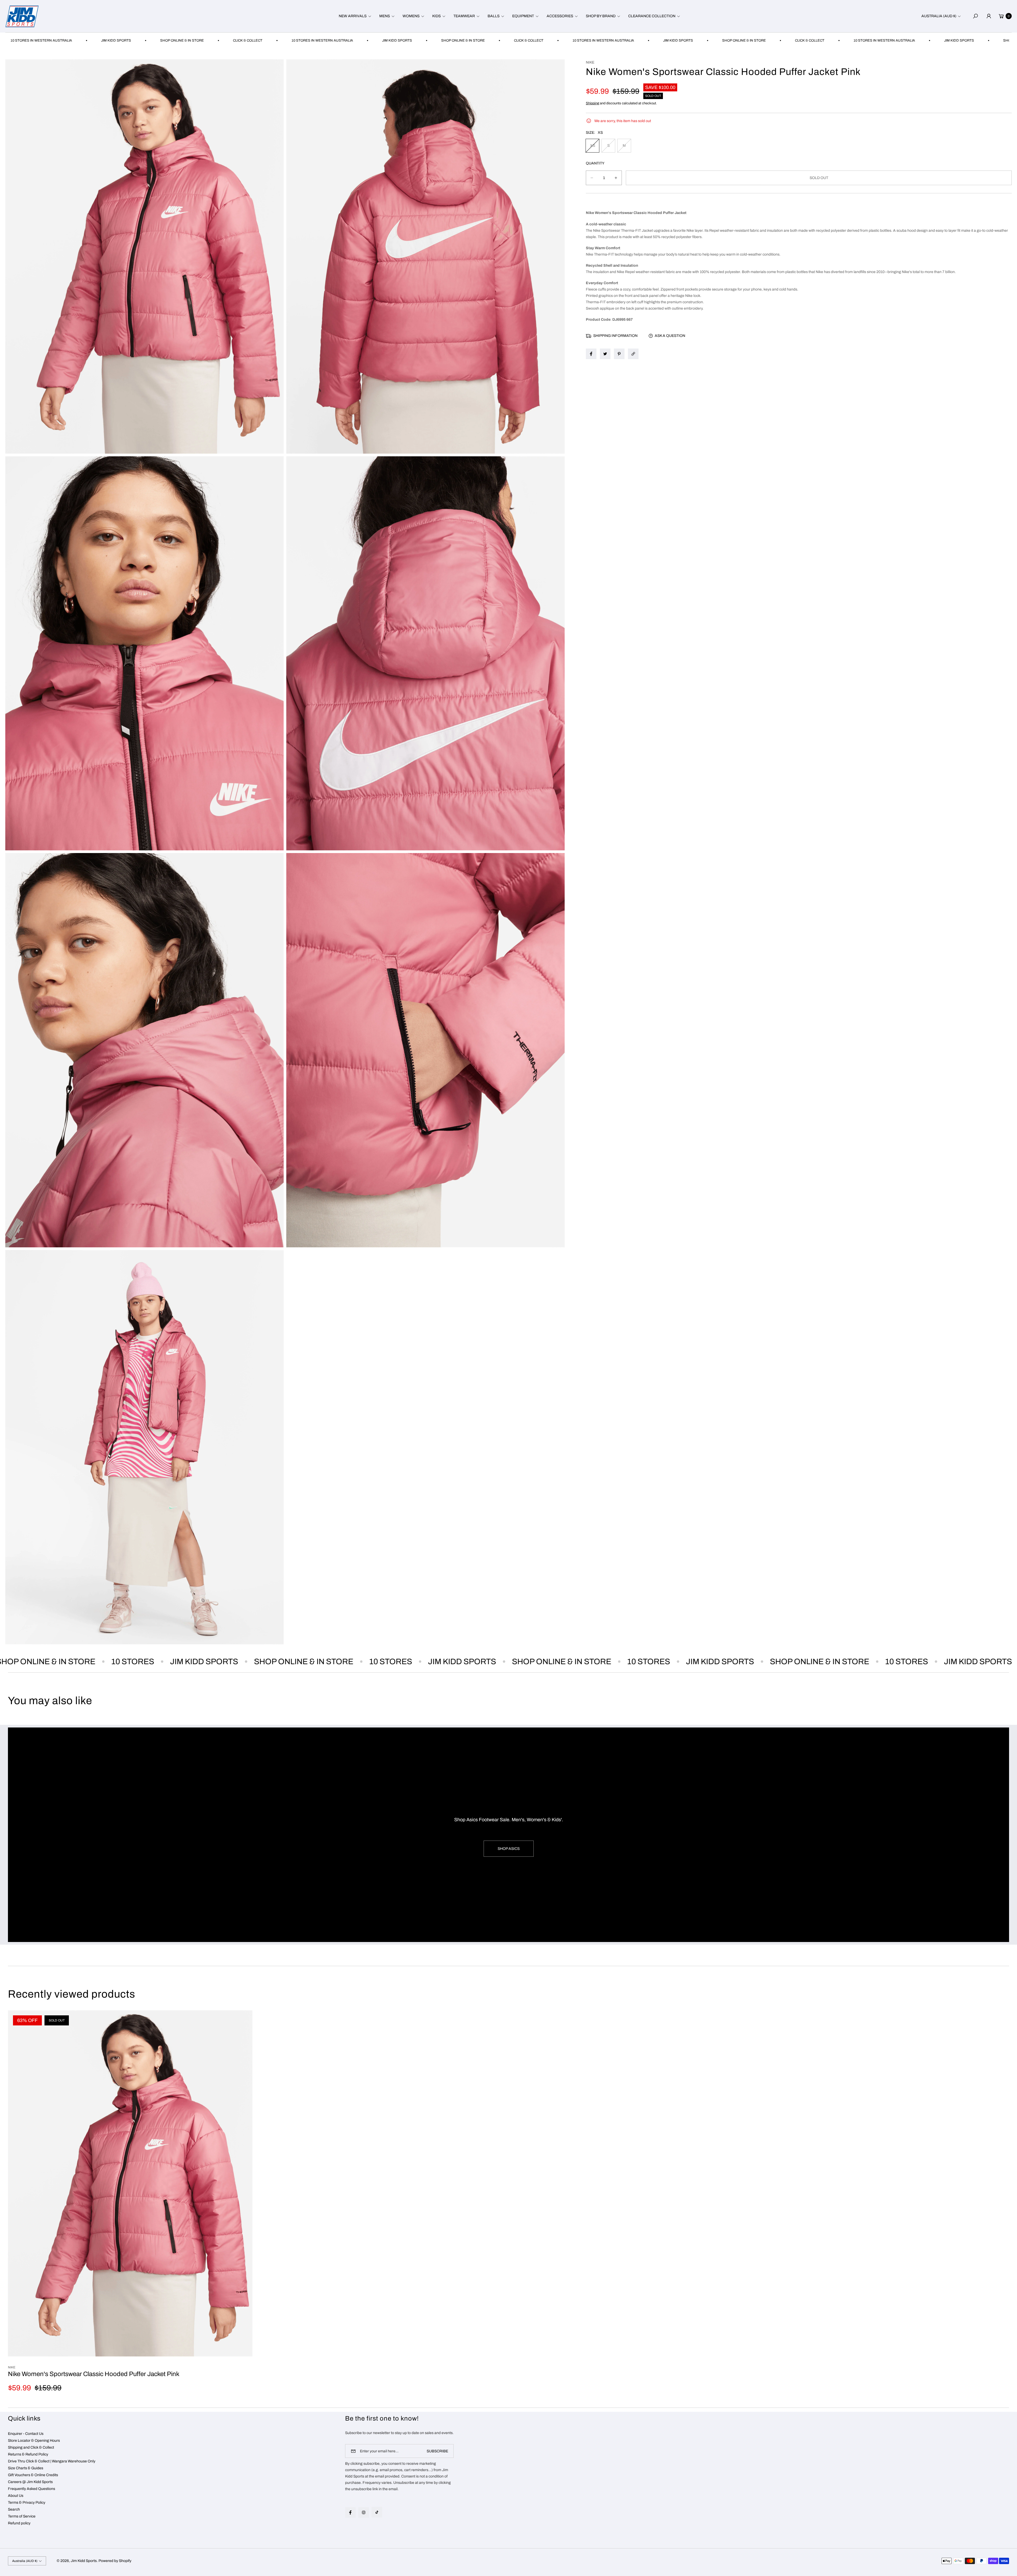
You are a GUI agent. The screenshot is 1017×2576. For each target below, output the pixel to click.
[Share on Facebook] (591, 354)
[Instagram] (364, 2512)
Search (14, 2509)
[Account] (989, 16)
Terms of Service (22, 2516)
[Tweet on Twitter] (605, 354)
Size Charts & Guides (26, 2468)
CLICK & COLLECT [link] (228, 41)
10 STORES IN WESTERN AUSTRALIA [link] (303, 41)
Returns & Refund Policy (28, 2454)
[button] (354, 16)
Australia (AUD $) (939, 16)
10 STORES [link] (142, 1662)
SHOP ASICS (509, 1849)
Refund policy (19, 2523)
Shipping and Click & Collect (31, 2447)
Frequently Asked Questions (32, 2489)
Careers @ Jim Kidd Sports (30, 2482)
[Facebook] (350, 2512)
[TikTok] (377, 2512)
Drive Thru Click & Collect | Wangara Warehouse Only (52, 2461)
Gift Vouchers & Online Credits (33, 2475)
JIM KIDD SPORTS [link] (97, 41)
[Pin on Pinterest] (619, 354)
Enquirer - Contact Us (26, 2434)
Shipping (592, 103)
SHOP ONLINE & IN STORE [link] (163, 41)
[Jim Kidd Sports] (22, 16)
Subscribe (437, 2451)
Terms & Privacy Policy (27, 2503)
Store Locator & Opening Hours (34, 2441)
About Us (16, 2496)
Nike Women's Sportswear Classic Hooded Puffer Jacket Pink (94, 2374)
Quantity (595, 163)
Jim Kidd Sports (84, 2561)
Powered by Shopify (115, 2561)
